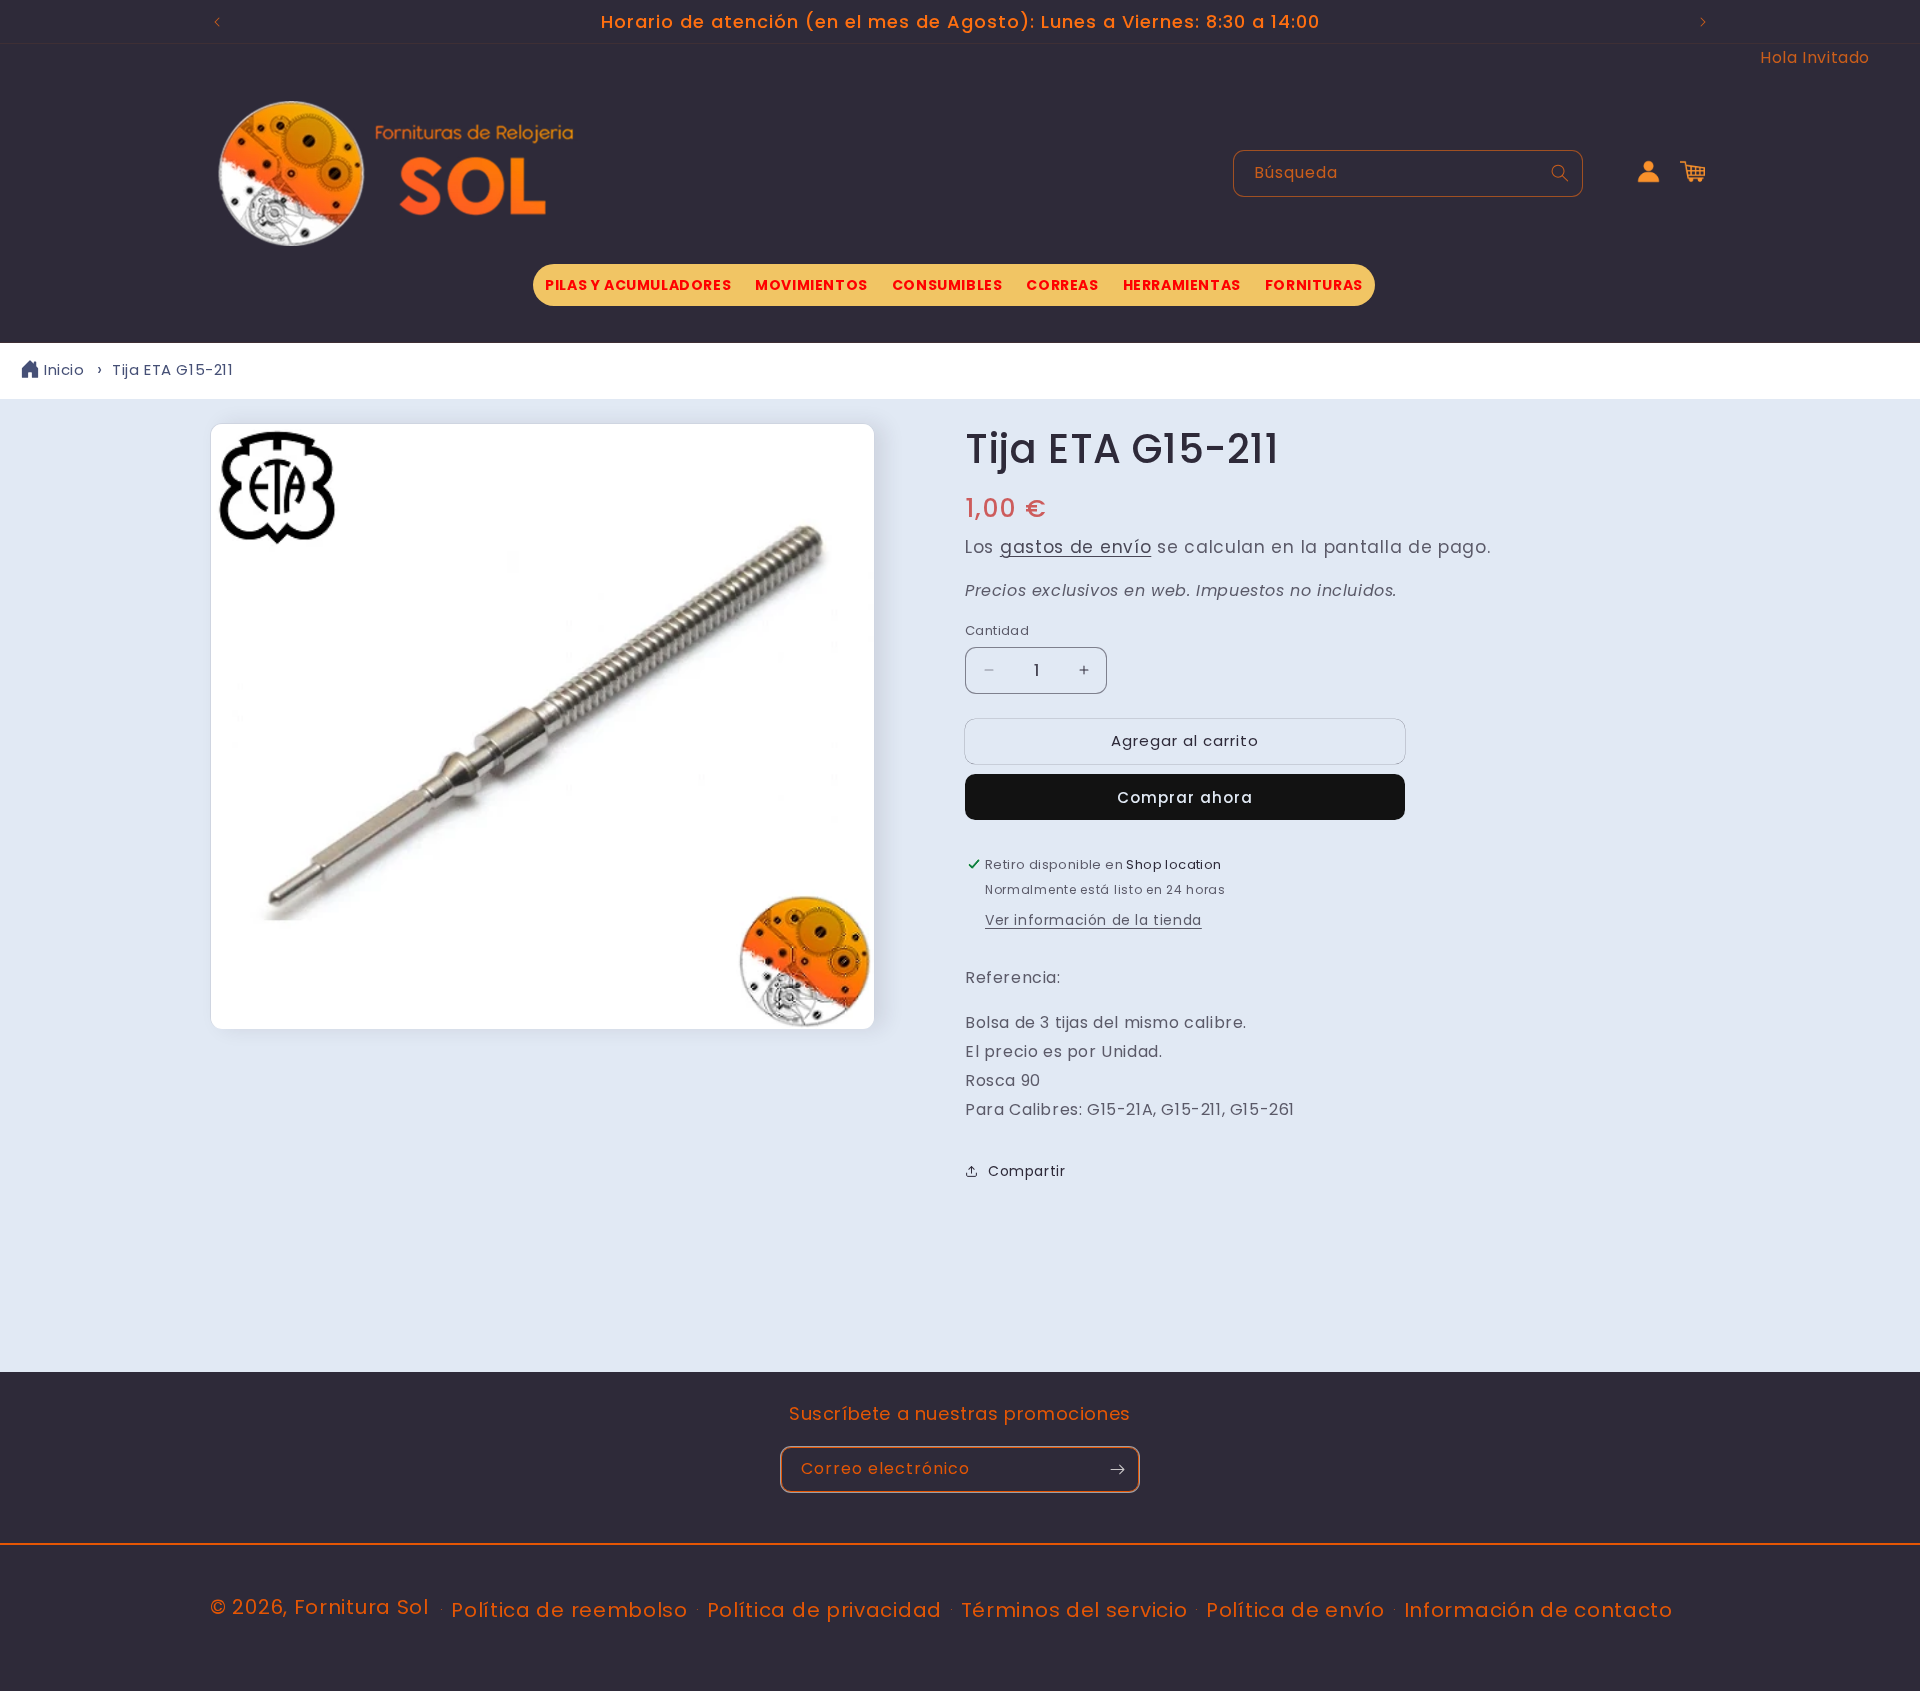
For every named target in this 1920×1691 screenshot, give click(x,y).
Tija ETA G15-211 (173, 369)
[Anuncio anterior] (217, 22)
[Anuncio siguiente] (1703, 22)
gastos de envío (1076, 547)
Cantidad (997, 630)
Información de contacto (1538, 1610)
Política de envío (1295, 1610)
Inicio (64, 369)
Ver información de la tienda (1093, 920)
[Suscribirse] (1117, 1469)
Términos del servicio (1074, 1610)
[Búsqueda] (1560, 173)
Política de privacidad (824, 1610)
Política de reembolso (569, 1610)
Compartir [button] (1026, 1171)
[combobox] (1408, 173)
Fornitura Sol (361, 1607)
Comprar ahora (1185, 797)
